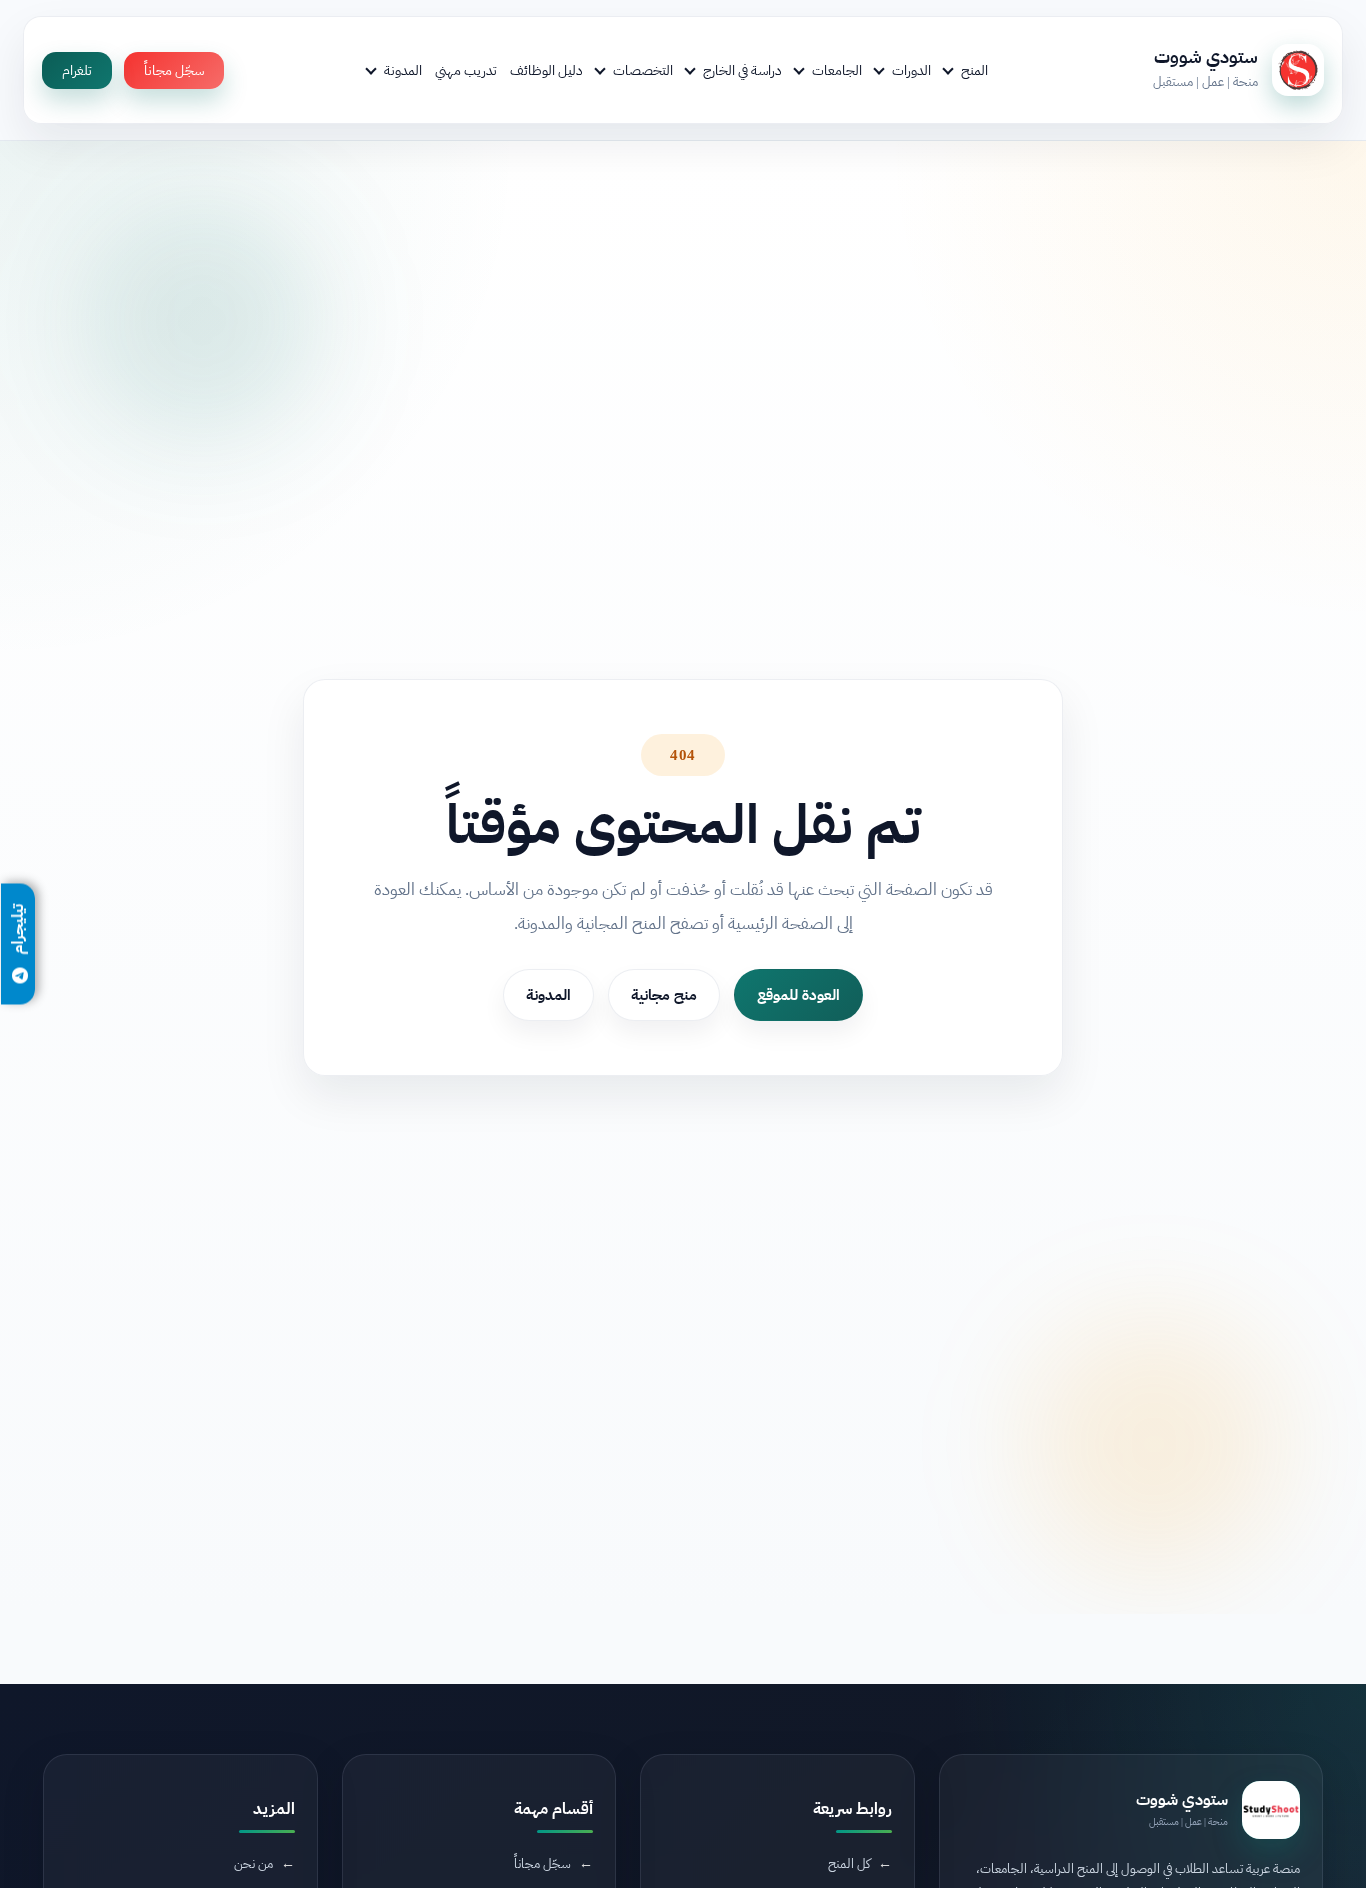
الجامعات (837, 70)
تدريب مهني (466, 70)
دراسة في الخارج (742, 70)
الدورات (911, 70)
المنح (974, 70)
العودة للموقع (798, 994)
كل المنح (849, 1862)
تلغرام (77, 70)
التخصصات (643, 70)
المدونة (403, 70)
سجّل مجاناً (174, 70)
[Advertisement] (367, 1720)
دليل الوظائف (546, 70)
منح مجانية (664, 994)
